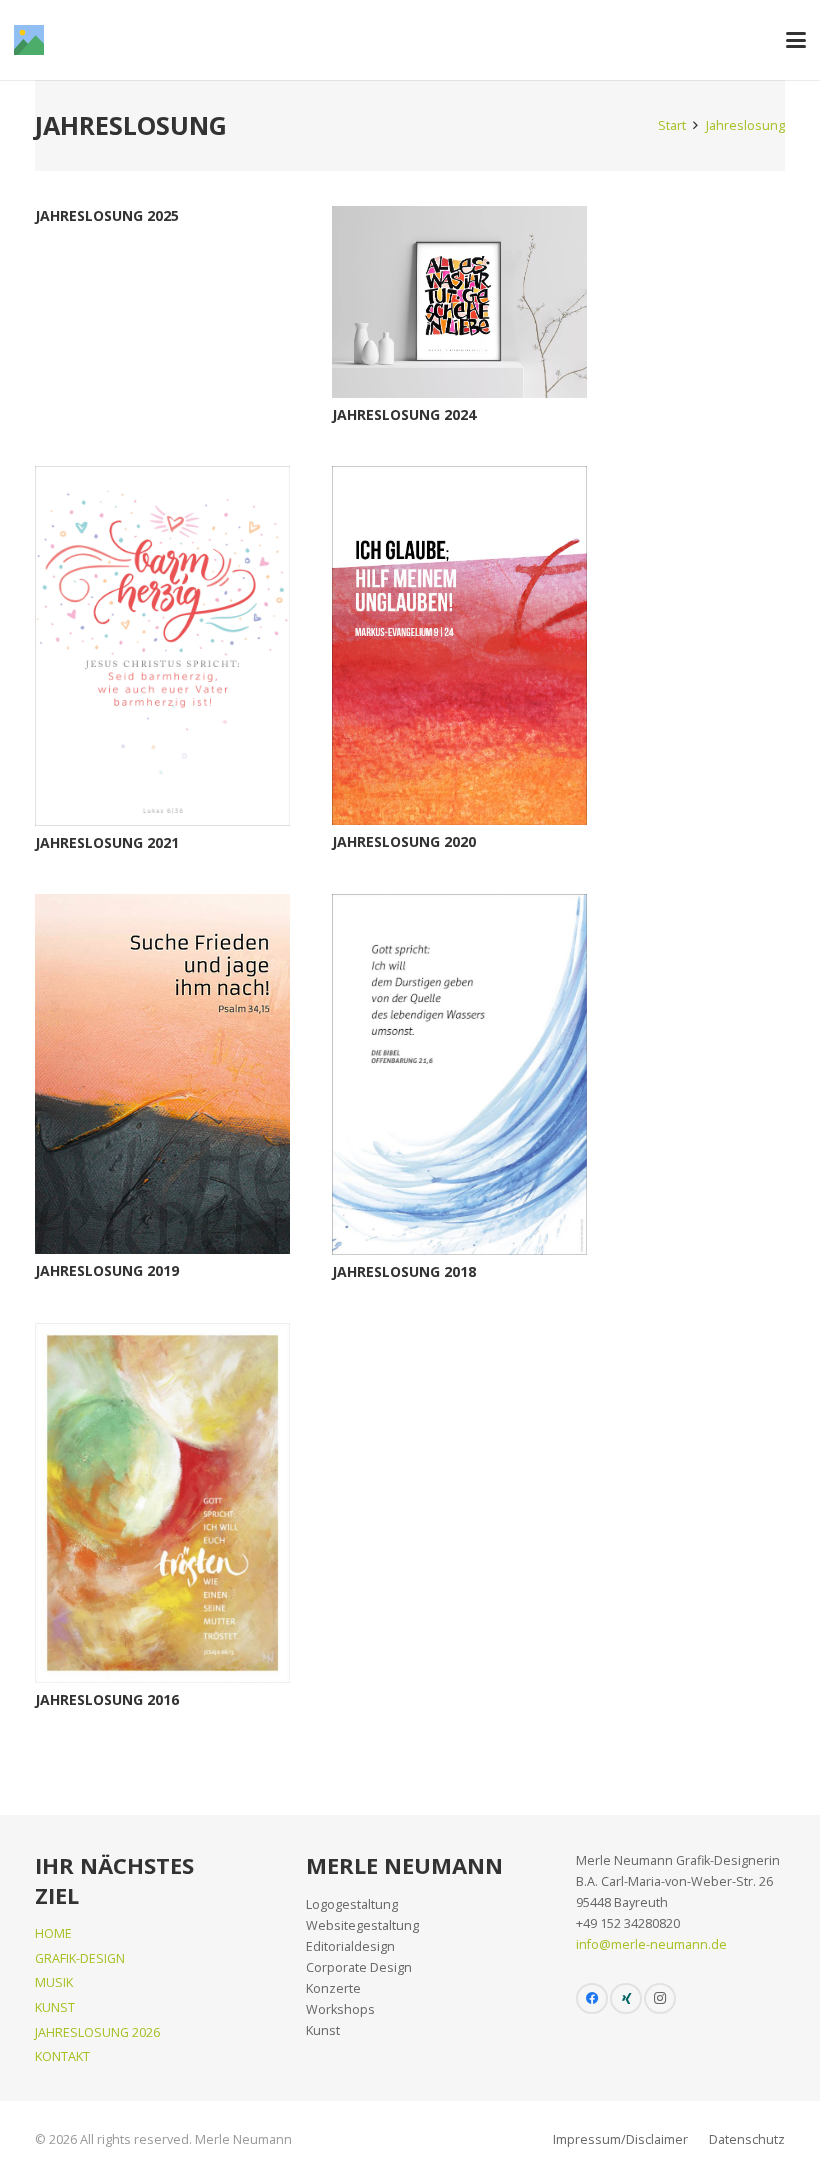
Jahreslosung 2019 (107, 1270)
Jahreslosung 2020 (404, 841)
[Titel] (29, 40)
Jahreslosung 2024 (404, 414)
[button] (796, 40)
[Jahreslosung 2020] (459, 645)
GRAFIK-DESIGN (80, 1958)
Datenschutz (747, 2139)
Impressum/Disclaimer (620, 2139)
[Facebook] (592, 1999)
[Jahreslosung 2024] (459, 301)
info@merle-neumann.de (651, 1944)
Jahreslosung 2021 (107, 842)
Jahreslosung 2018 (404, 1271)
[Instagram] (660, 1999)
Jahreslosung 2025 (107, 215)
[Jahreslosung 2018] (459, 1074)
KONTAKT (62, 2056)
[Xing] (626, 1999)
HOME (53, 1933)
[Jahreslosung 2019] (162, 1074)
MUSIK (54, 1982)
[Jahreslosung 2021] (162, 645)
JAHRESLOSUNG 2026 (97, 2032)
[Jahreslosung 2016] (162, 1502)
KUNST (55, 2007)
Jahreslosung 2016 (107, 1699)
